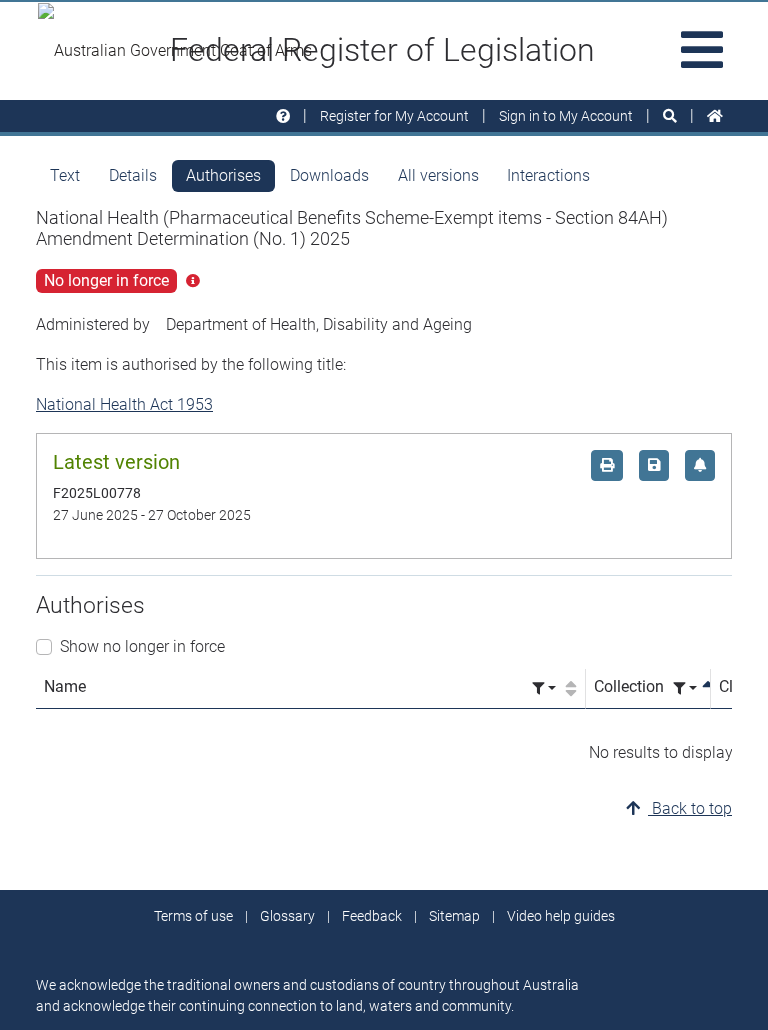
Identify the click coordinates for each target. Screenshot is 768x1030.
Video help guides (561, 916)
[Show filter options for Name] (544, 688)
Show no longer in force (142, 646)
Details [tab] (133, 175)
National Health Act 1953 (124, 404)
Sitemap (454, 916)
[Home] (715, 116)
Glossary (287, 916)
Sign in (566, 116)
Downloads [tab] (329, 175)
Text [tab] (65, 175)
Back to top (690, 808)
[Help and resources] (283, 116)
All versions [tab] (438, 175)
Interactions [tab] (548, 175)
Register (394, 116)
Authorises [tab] (223, 175)
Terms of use (193, 916)
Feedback (372, 916)
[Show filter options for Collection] (685, 688)
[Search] (670, 116)
